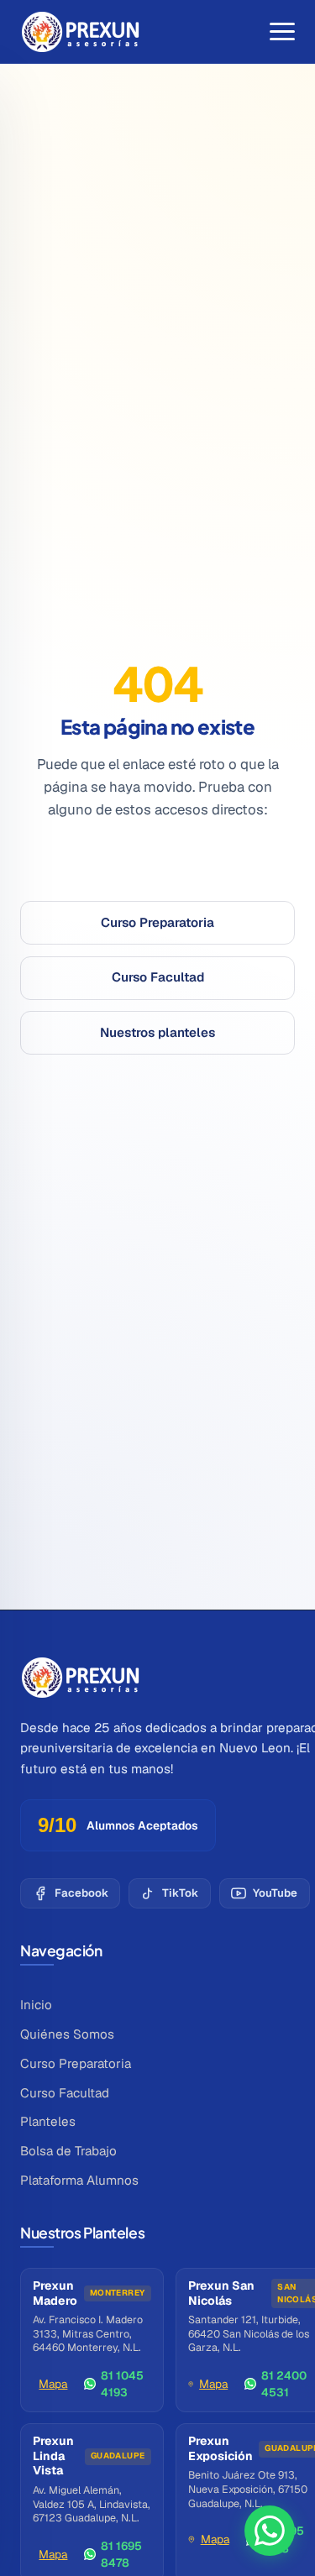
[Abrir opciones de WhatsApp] (270, 2531)
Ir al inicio (157, 868)
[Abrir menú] (282, 31)
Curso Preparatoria (157, 922)
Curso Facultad (158, 977)
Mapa (53, 2384)
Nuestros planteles (157, 1032)
